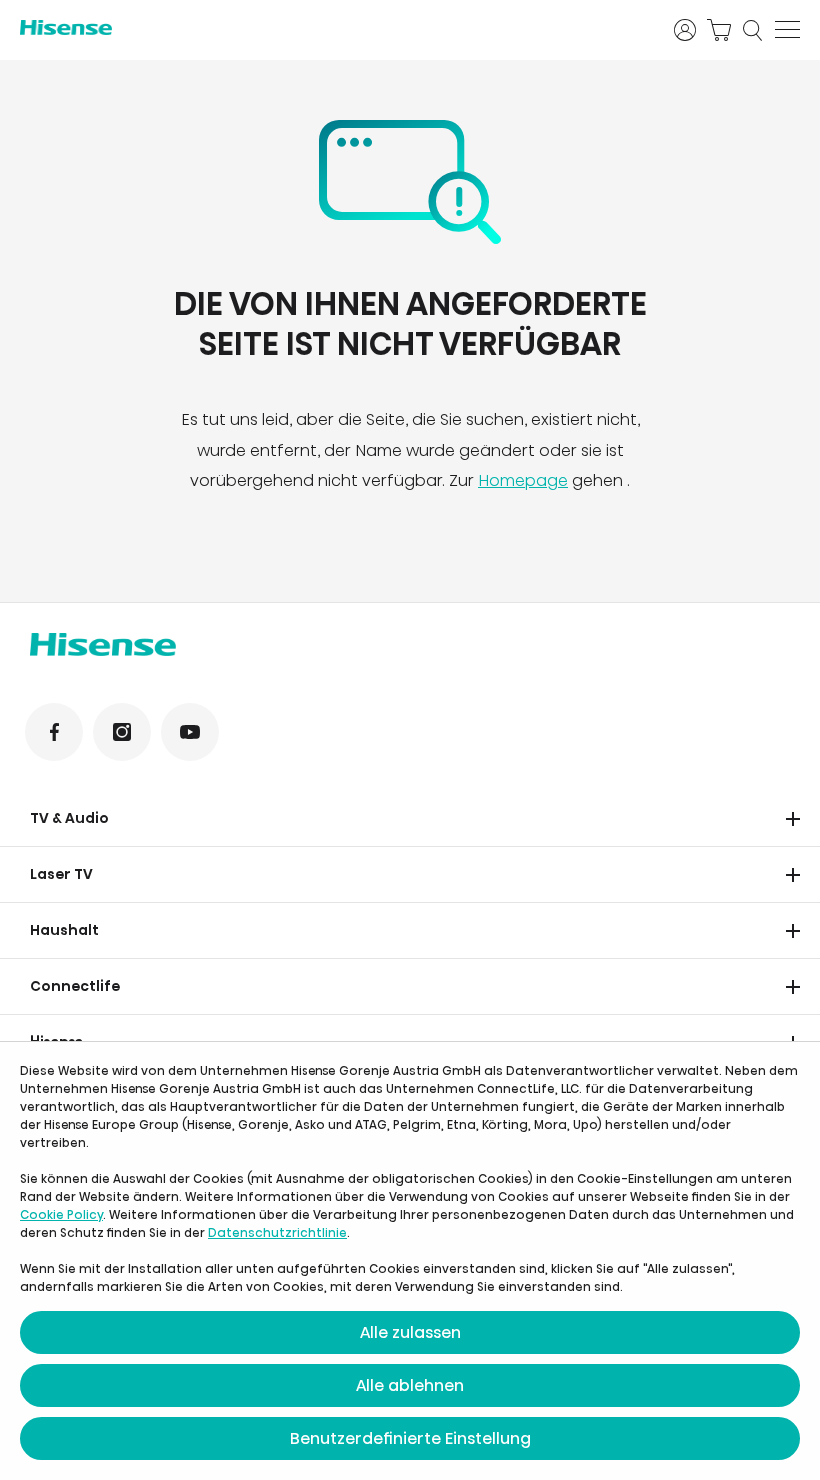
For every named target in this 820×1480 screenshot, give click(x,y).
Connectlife (75, 986)
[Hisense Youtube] (190, 732)
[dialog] (410, 1261)
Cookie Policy (61, 1214)
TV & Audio (69, 818)
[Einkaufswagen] (719, 30)
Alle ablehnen (410, 1385)
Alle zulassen (410, 1332)
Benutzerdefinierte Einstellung (410, 1438)
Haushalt (64, 930)
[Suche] (753, 30)
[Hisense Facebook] (54, 732)
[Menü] (787, 30)
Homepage (523, 480)
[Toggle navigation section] (793, 819)
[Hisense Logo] (334, 27)
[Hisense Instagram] (122, 732)
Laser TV (61, 874)
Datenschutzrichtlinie (277, 1232)
